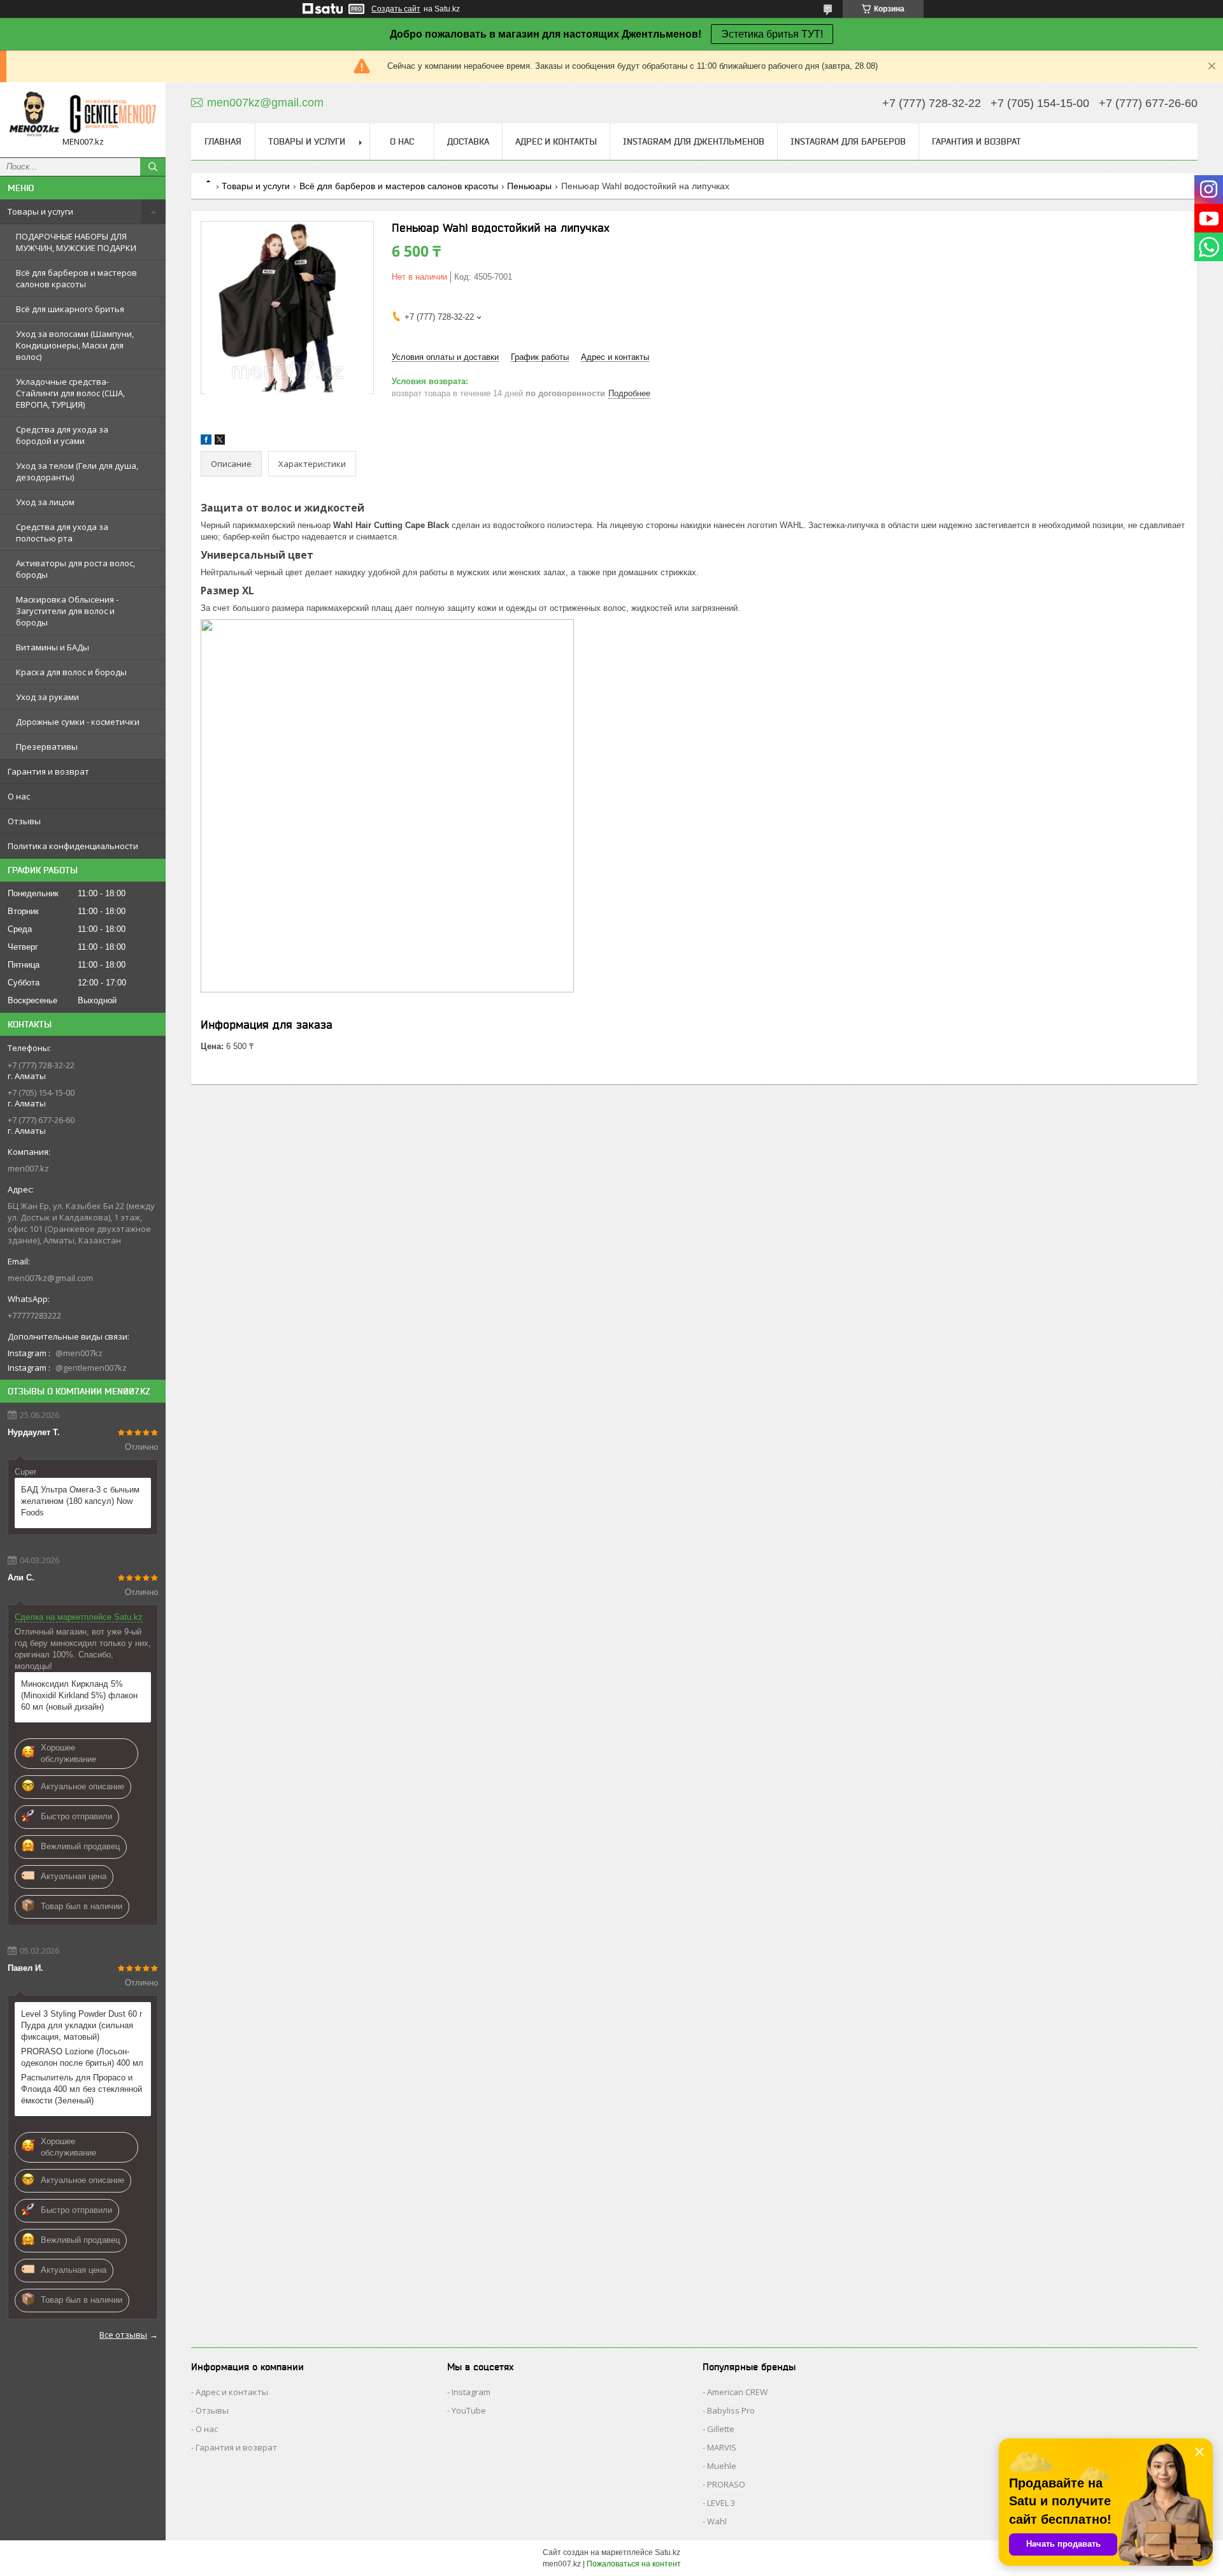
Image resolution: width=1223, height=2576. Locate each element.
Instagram (471, 2392)
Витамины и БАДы (53, 647)
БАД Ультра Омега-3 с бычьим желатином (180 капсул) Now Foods (80, 1501)
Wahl (717, 2521)
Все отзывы (123, 2335)
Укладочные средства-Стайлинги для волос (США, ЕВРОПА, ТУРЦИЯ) (70, 393)
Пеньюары (529, 186)
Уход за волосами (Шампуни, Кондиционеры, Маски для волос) (75, 345)
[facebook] (206, 442)
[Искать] (153, 167)
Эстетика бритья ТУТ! (772, 34)
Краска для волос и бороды (71, 672)
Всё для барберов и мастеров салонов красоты (76, 278)
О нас (19, 796)
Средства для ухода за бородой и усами (62, 435)
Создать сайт (396, 9)
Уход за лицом (45, 502)
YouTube (469, 2410)
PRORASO (726, 2484)
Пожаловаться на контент (634, 2564)
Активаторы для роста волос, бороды (75, 569)
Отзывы (24, 821)
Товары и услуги (40, 211)
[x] (220, 442)
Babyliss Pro (731, 2410)
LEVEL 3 (721, 2503)
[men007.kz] (83, 114)
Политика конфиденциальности (73, 846)
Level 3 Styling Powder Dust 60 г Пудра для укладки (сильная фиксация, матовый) (82, 2025)
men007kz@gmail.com (50, 1278)
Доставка (468, 141)
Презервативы (47, 747)
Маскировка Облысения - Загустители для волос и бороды (67, 611)
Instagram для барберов (848, 141)
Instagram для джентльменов (694, 141)
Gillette (721, 2429)
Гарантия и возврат (48, 771)
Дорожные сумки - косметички (78, 722)
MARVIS (722, 2447)
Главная (223, 141)
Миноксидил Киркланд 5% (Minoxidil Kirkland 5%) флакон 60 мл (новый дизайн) (79, 1695)
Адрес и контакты (556, 141)
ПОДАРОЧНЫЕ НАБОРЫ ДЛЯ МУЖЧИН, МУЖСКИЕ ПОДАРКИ (76, 242)
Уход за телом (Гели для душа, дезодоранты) (77, 471)
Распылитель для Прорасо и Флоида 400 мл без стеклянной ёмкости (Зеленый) (82, 2089)
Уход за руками (47, 697)
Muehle (722, 2466)
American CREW (737, 2392)
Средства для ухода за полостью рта (62, 533)
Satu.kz (668, 2552)
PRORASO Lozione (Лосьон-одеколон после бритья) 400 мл (82, 2057)
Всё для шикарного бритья (70, 309)
